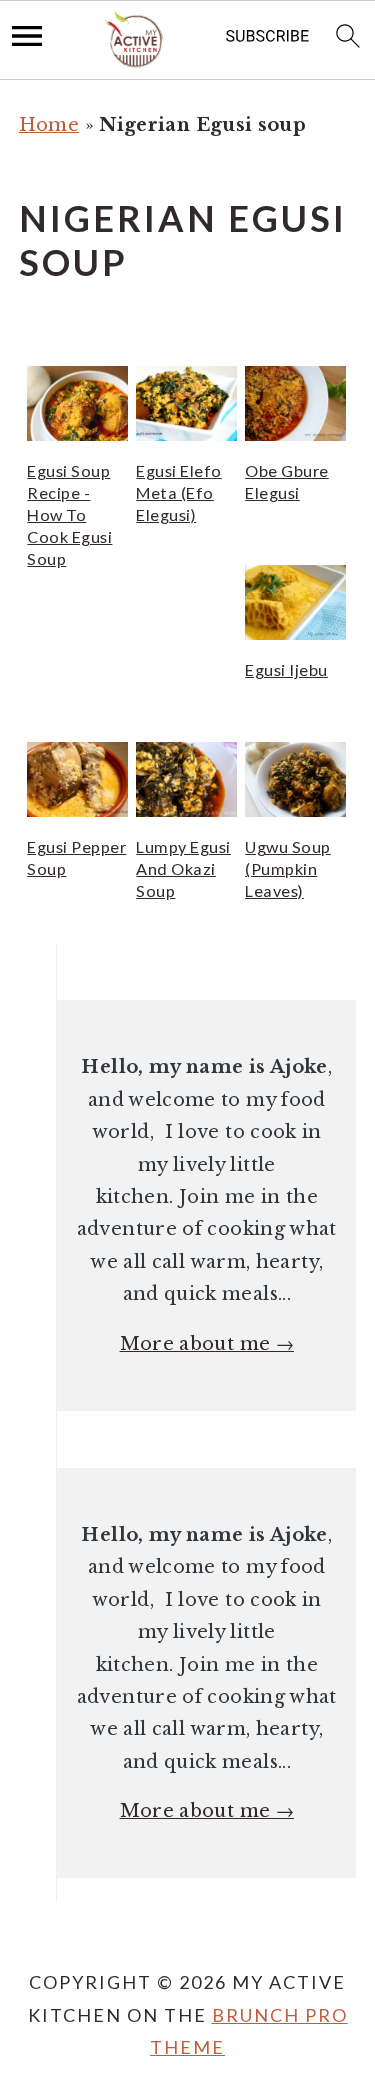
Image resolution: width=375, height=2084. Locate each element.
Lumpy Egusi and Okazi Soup (183, 868)
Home (49, 125)
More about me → (207, 1344)
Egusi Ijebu (286, 669)
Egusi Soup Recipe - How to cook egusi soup (69, 514)
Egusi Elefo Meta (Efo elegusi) (179, 492)
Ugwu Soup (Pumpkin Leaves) (288, 868)
